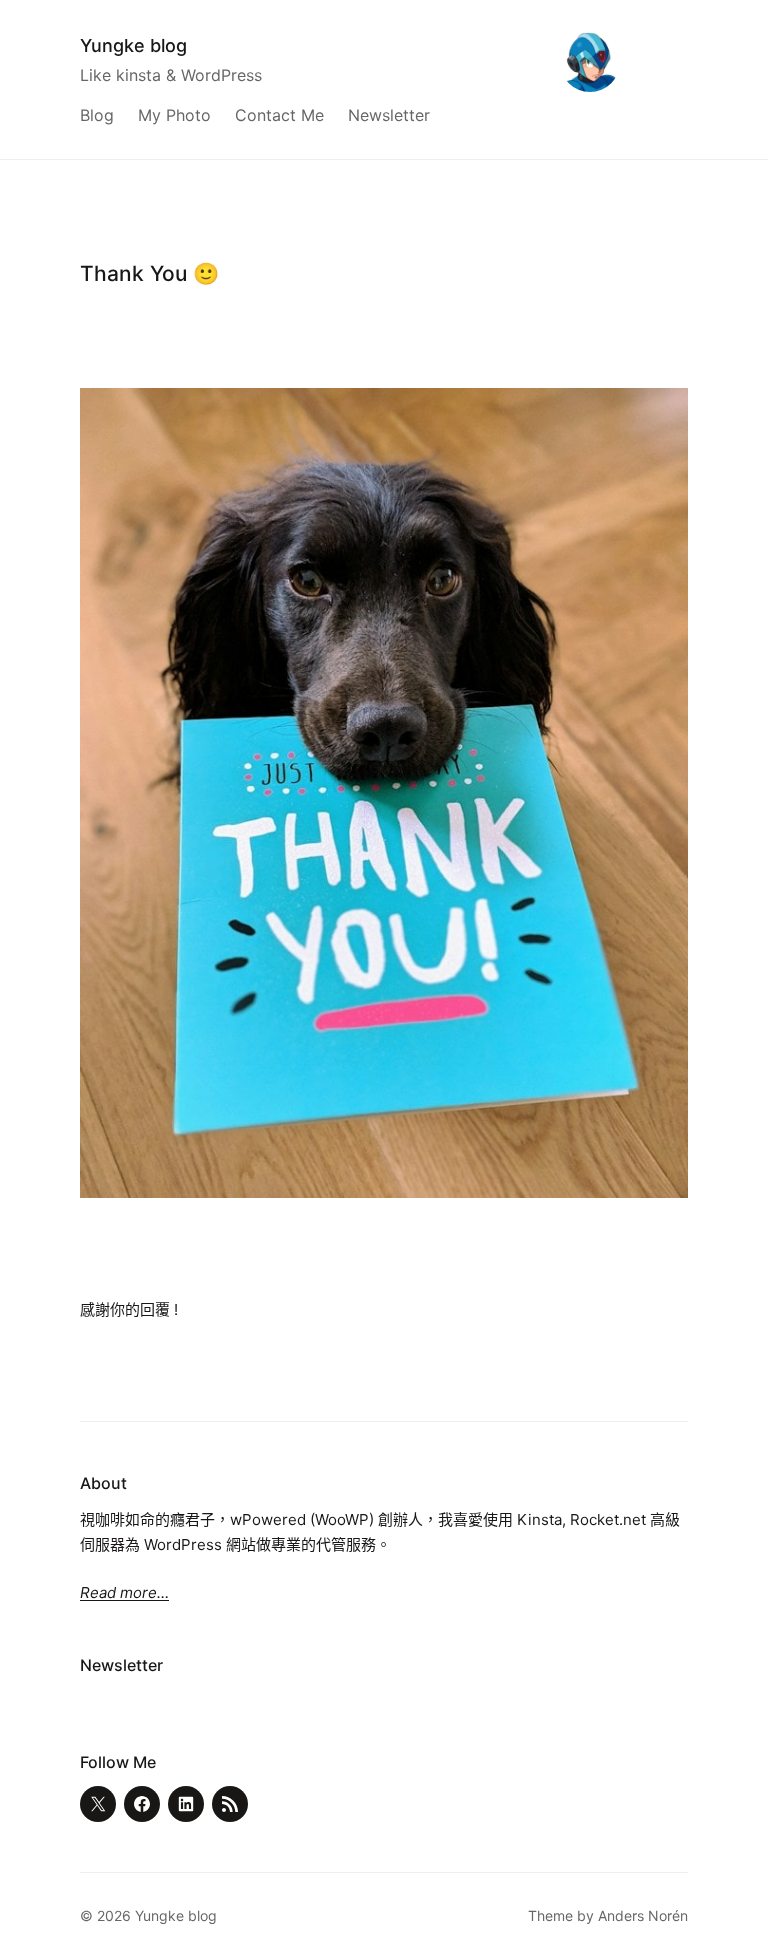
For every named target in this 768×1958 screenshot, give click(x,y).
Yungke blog (133, 45)
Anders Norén (643, 1915)
